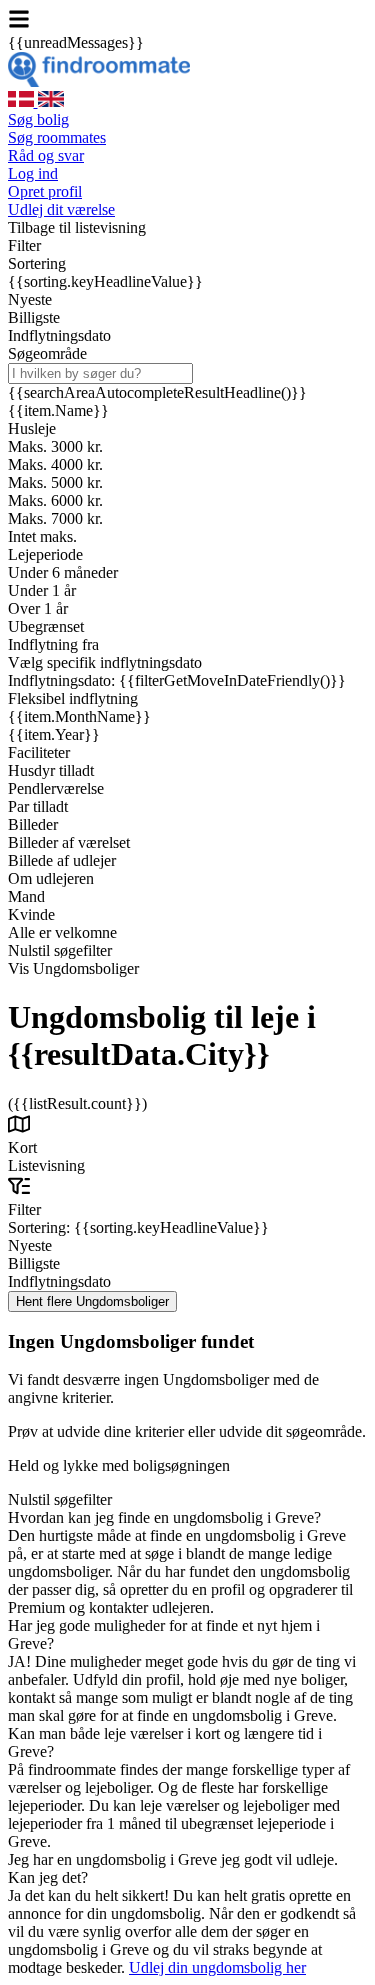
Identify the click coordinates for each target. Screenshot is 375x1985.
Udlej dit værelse (61, 209)
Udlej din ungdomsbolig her (217, 1967)
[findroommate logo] (99, 81)
